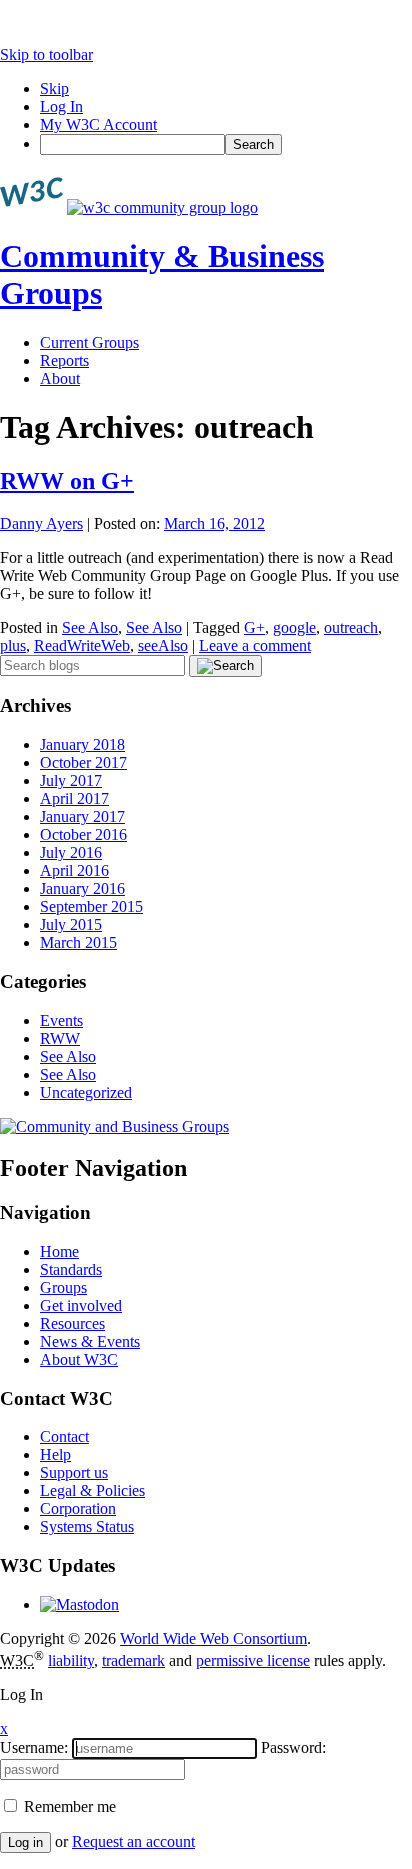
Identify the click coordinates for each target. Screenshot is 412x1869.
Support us (74, 1472)
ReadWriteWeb (82, 645)
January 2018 (82, 744)
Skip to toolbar (46, 54)
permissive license (253, 1660)
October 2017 (83, 762)
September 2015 (91, 906)
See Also (90, 627)
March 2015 (78, 942)
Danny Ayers (41, 523)
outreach (351, 627)
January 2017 (82, 816)
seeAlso (163, 645)
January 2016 (82, 888)
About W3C (79, 1359)
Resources (72, 1323)
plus (13, 645)
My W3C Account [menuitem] (98, 124)
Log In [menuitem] (61, 106)
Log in (25, 1842)
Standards (71, 1269)
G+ (254, 627)
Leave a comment (255, 645)
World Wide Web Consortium (213, 1638)
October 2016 (83, 834)
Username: (34, 1747)
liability (71, 1660)
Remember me (68, 1806)
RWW (60, 1038)
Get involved (81, 1305)
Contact (64, 1436)
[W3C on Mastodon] (79, 1604)
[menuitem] (226, 144)
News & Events (90, 1341)
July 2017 (71, 780)
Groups (63, 1287)
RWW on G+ (67, 481)
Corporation (78, 1508)
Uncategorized (86, 1092)
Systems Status (87, 1526)
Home (59, 1251)
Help (55, 1454)
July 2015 (71, 924)
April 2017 (74, 798)
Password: (293, 1747)
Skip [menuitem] (54, 88)
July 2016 (71, 852)
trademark (133, 1660)
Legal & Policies (92, 1490)
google (294, 627)
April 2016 (74, 870)
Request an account (133, 1841)
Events (61, 1020)
